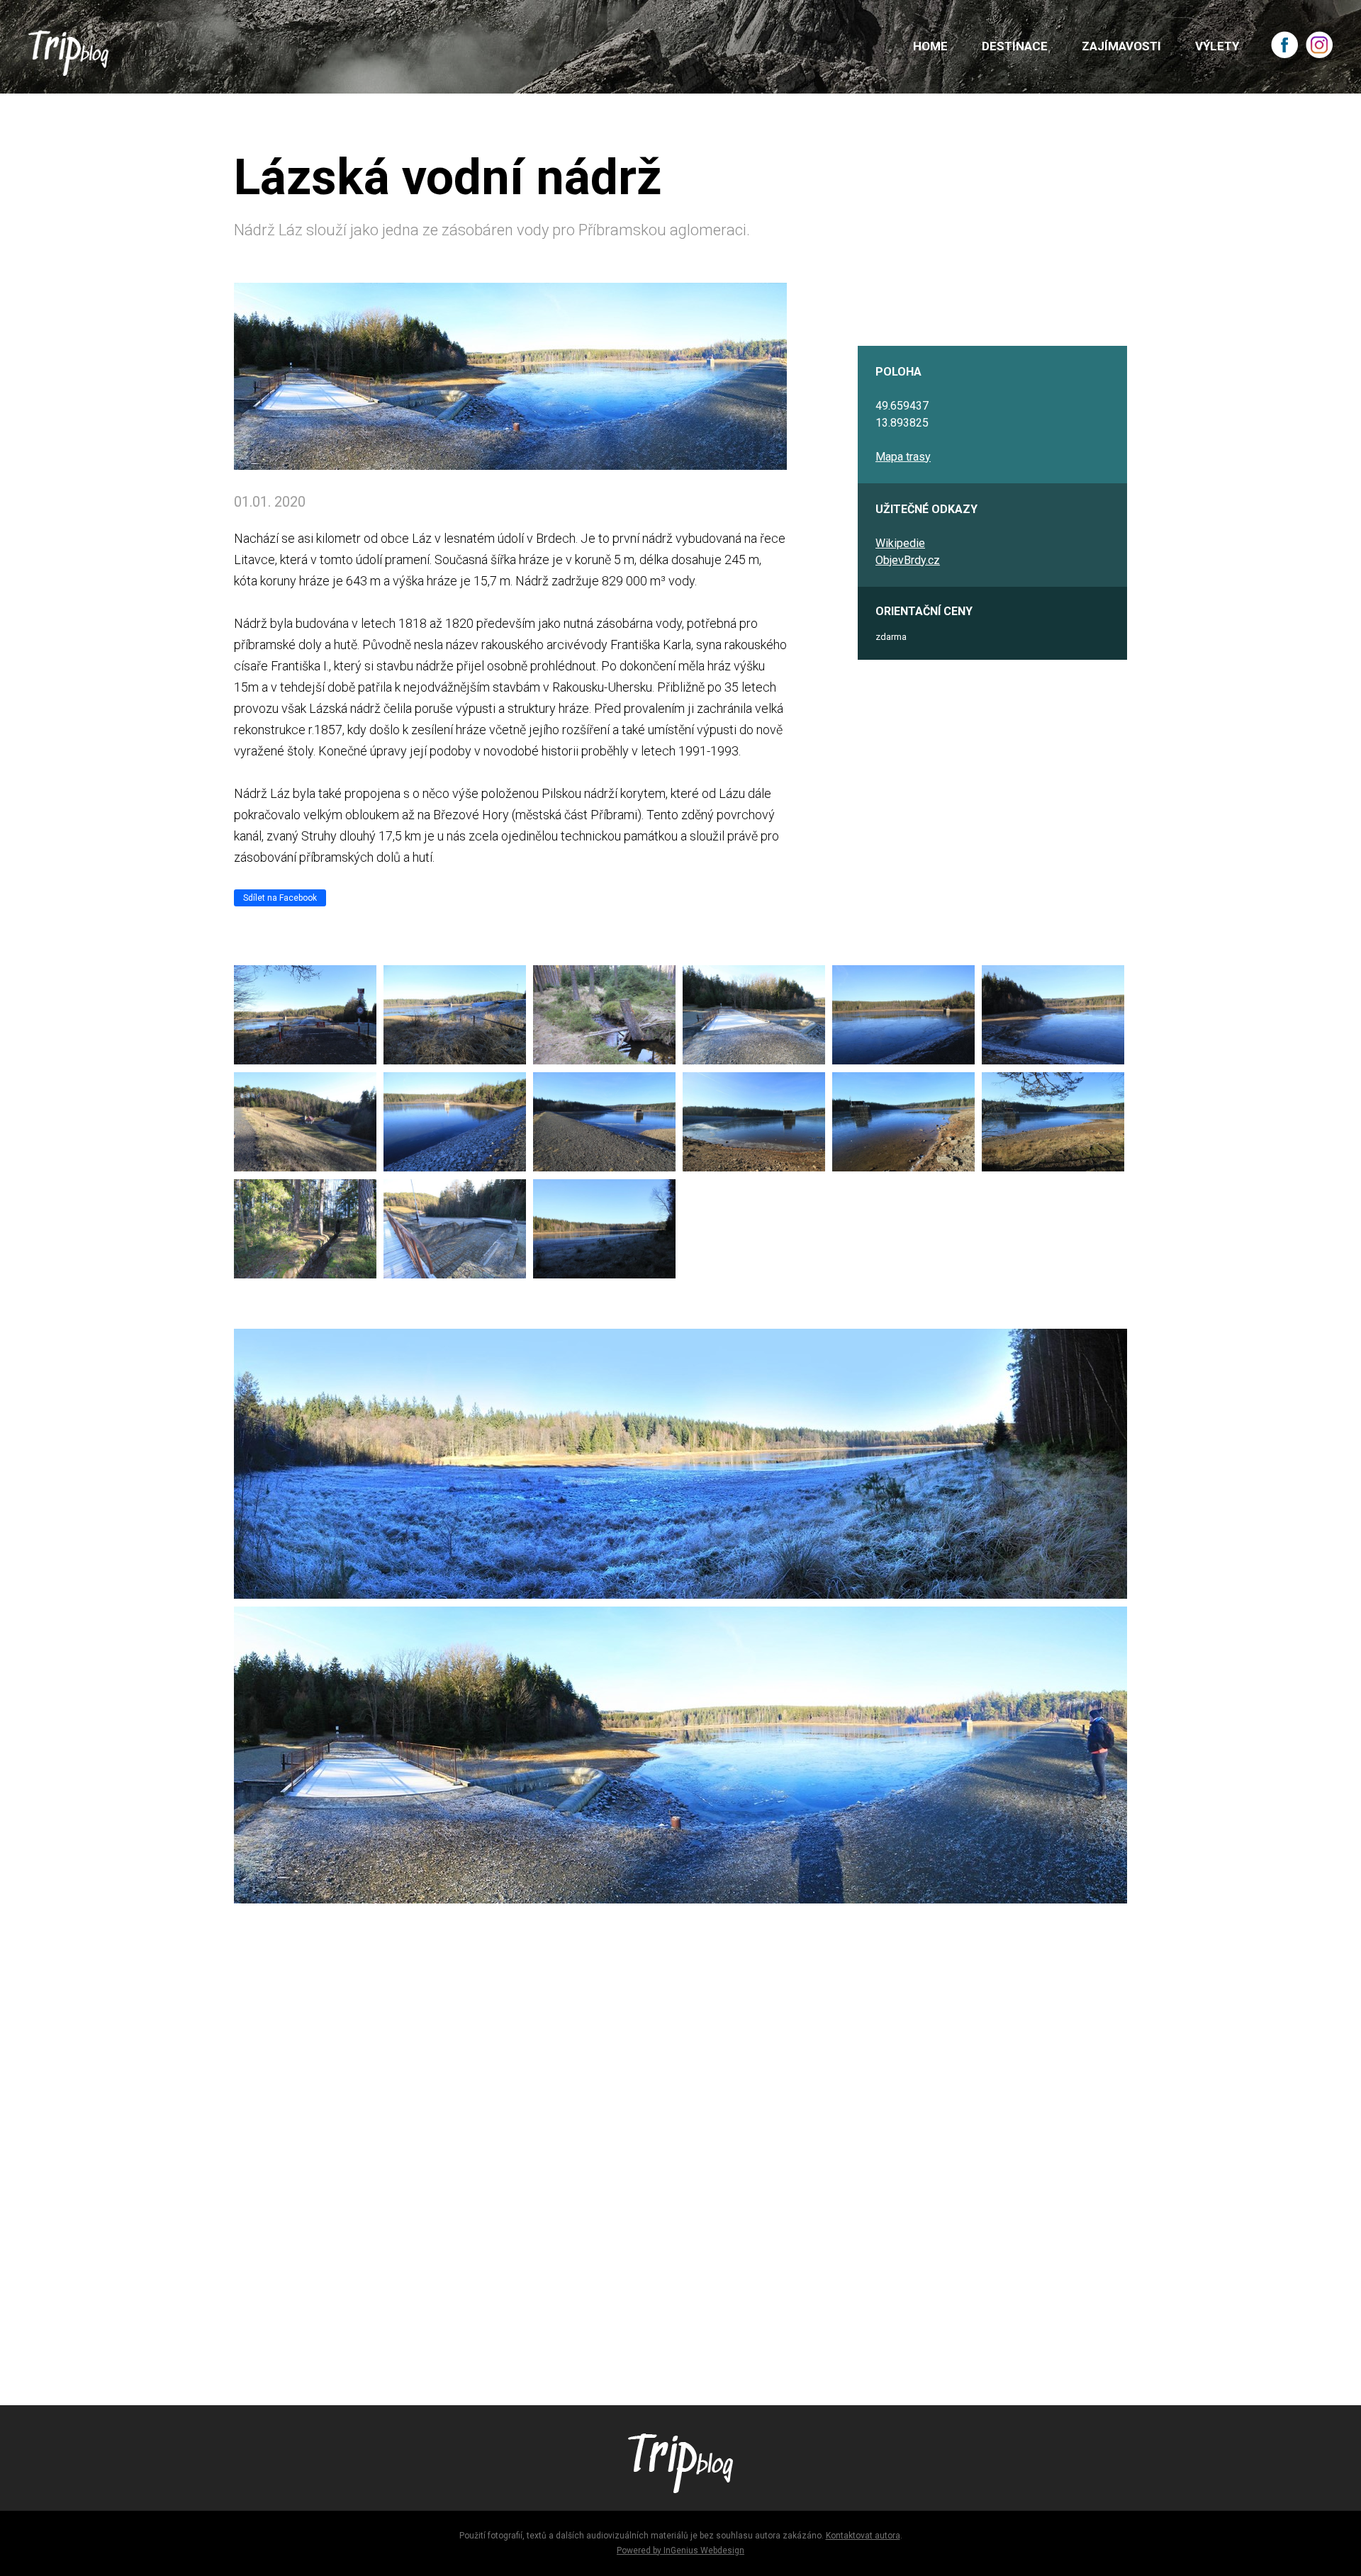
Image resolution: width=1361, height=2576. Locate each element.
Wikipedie (900, 543)
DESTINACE (1015, 46)
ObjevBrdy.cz (908, 560)
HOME (930, 46)
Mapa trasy (903, 457)
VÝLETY (1217, 46)
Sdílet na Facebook (280, 898)
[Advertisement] (659, 2173)
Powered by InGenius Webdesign (680, 2550)
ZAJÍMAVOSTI (1121, 46)
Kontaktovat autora (863, 2536)
